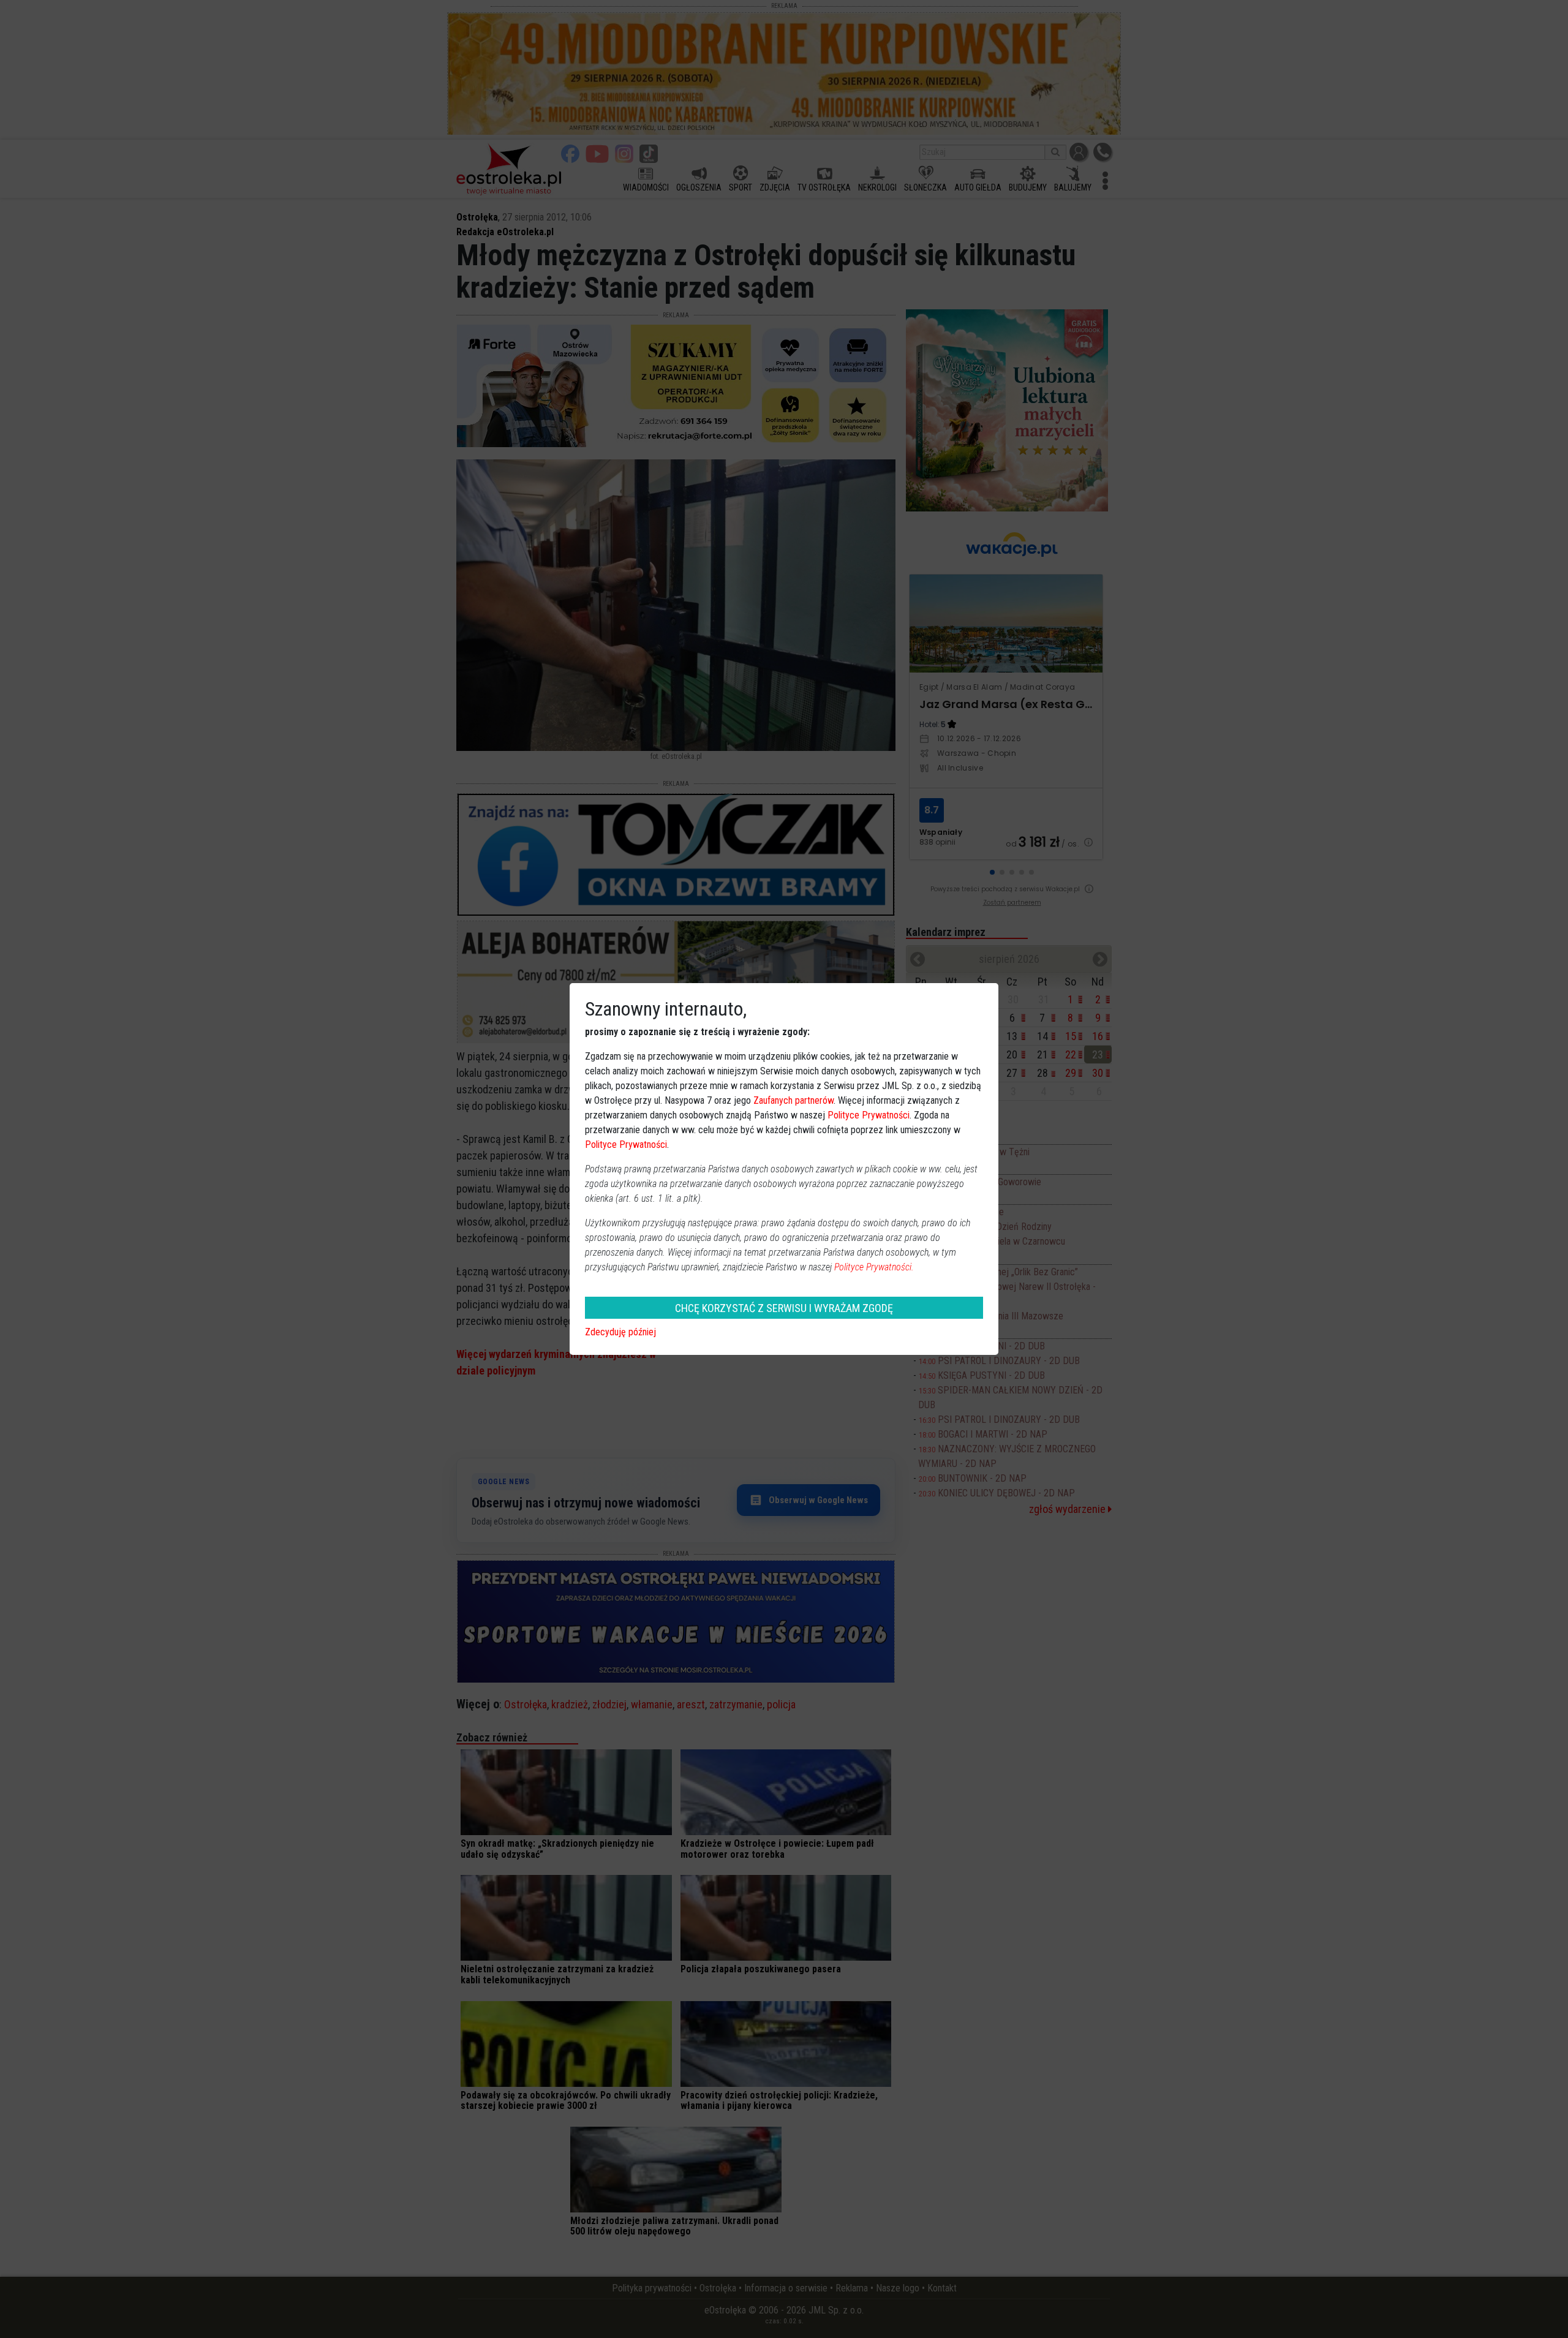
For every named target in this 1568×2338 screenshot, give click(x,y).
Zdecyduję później (620, 1332)
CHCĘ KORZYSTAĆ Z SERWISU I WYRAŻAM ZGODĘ (784, 1308)
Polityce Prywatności (869, 1115)
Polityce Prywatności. (874, 1267)
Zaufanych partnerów (793, 1100)
